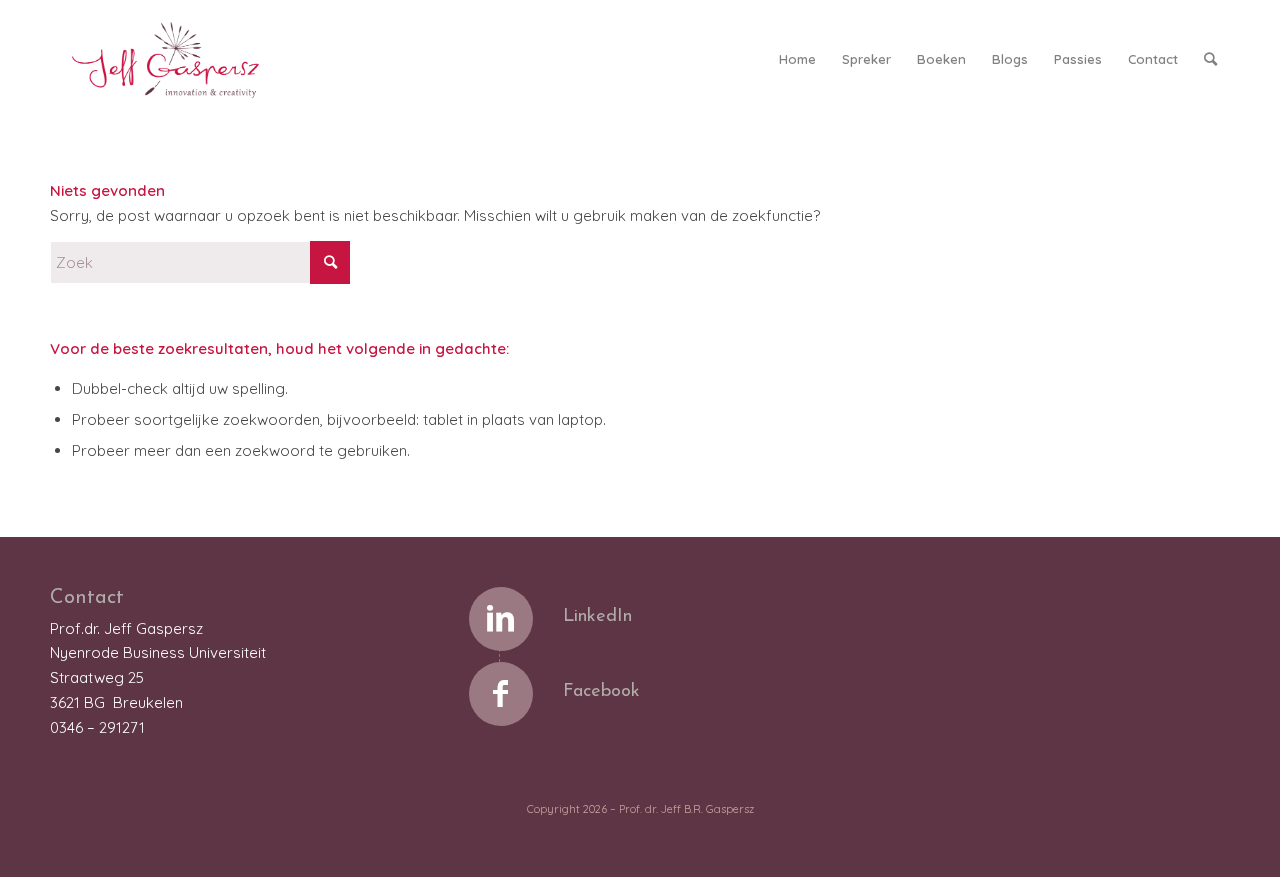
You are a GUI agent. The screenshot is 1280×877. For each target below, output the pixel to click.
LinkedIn (597, 617)
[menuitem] (797, 59)
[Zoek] (1210, 59)
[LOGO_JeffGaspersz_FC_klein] (174, 59)
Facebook (601, 692)
